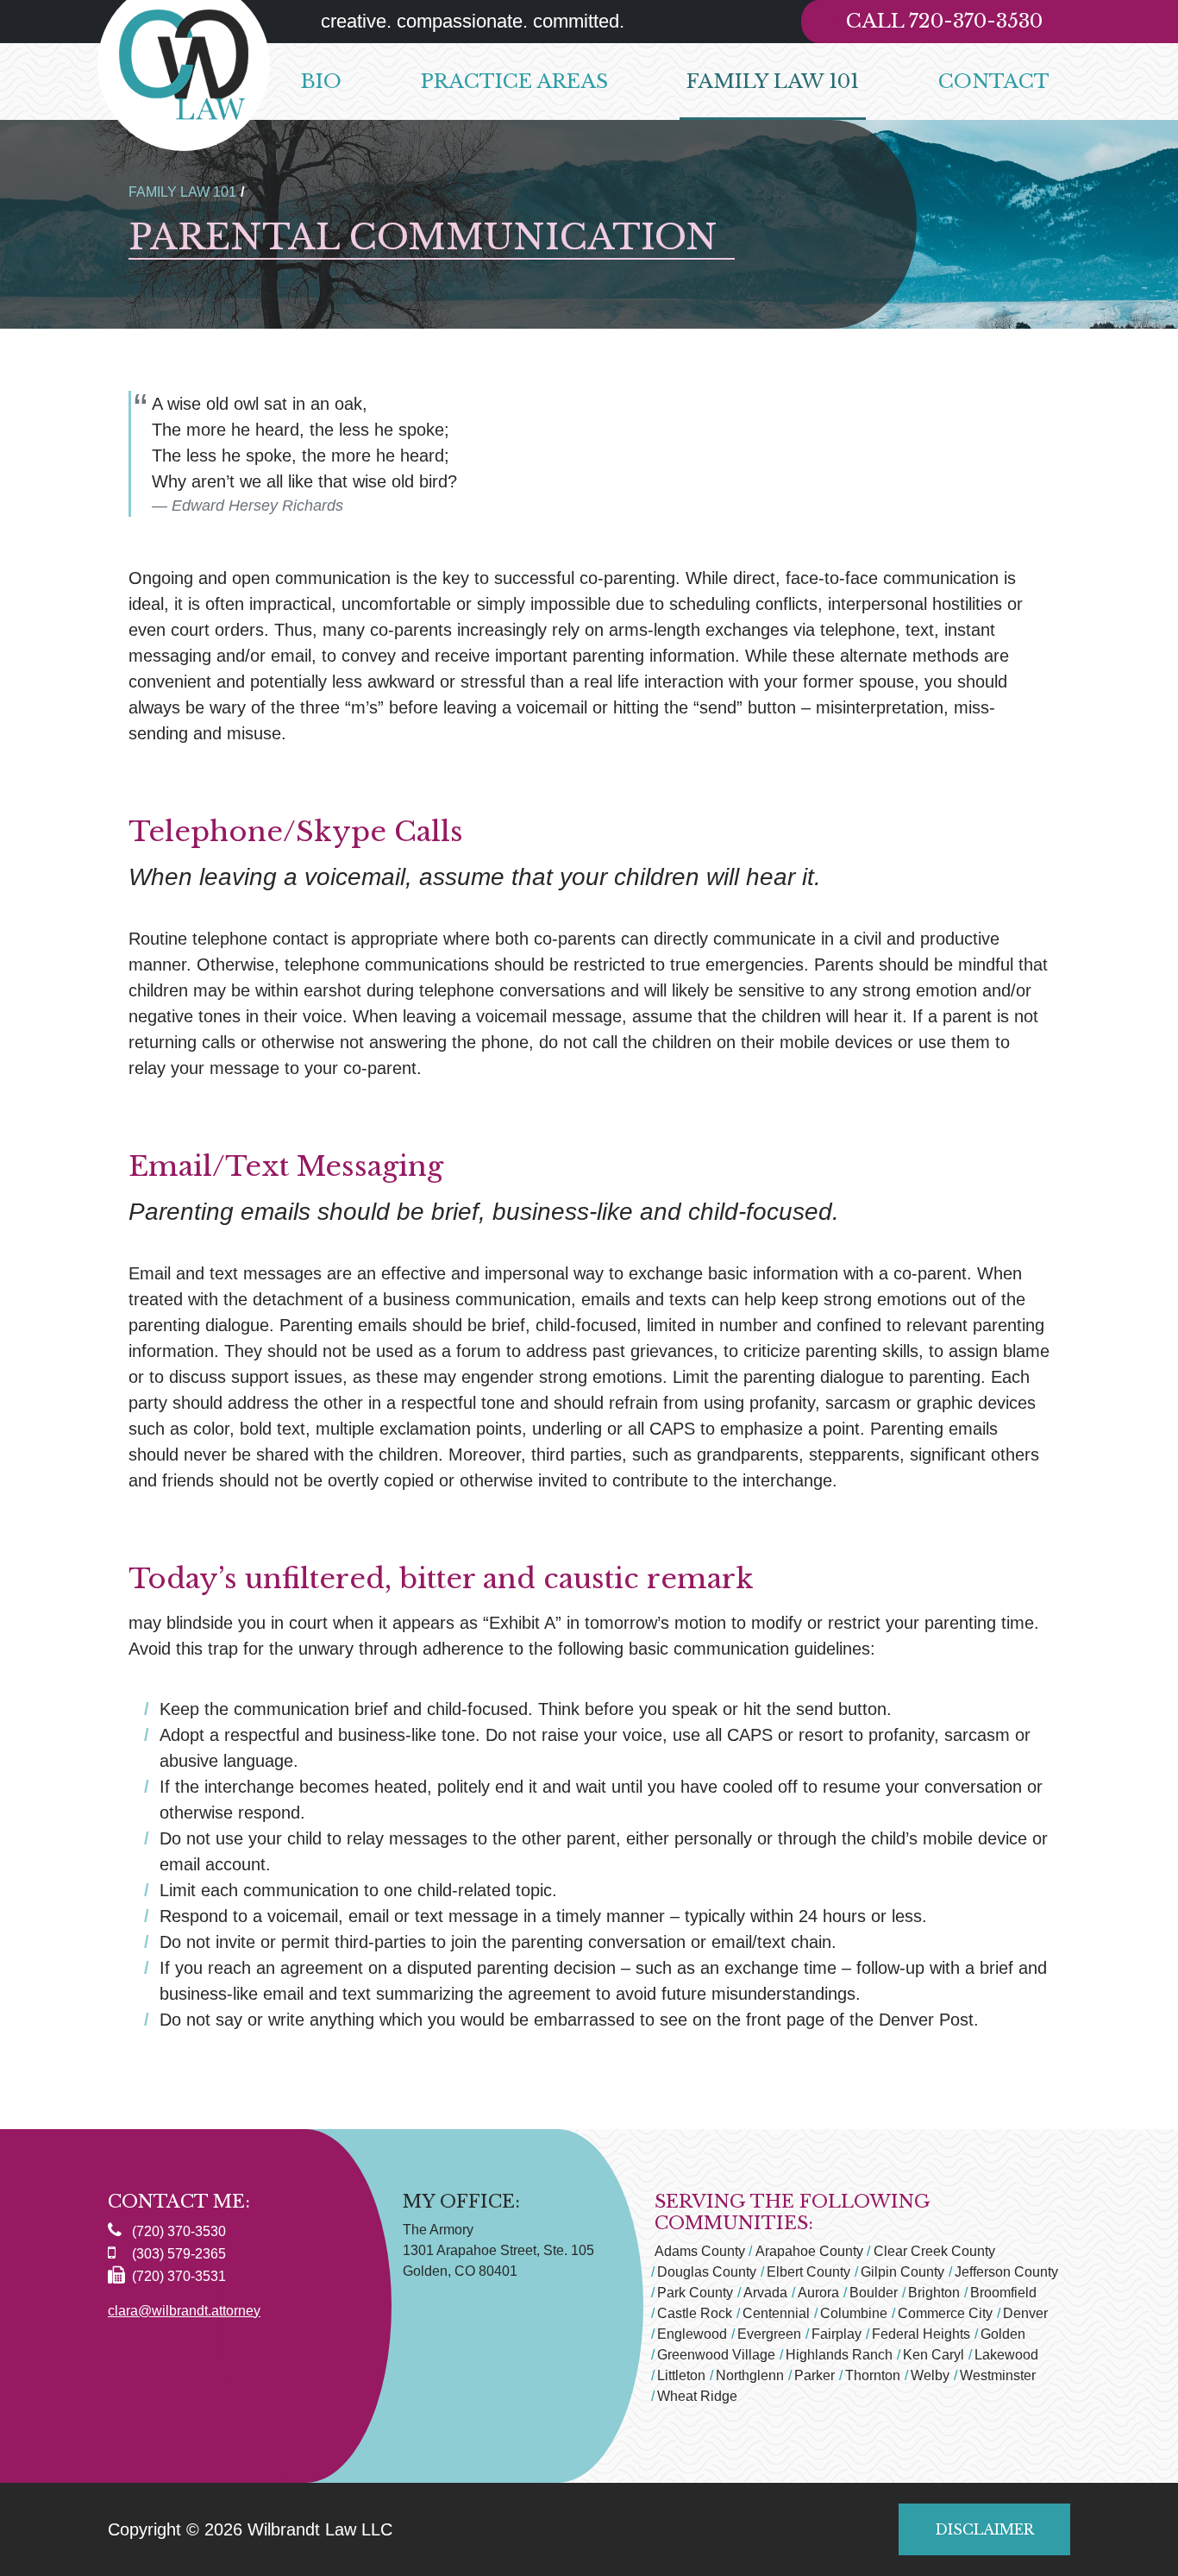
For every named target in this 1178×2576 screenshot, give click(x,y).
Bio (321, 81)
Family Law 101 (773, 81)
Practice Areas (514, 81)
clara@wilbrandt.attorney (184, 2311)
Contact (994, 81)
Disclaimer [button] (984, 2529)
